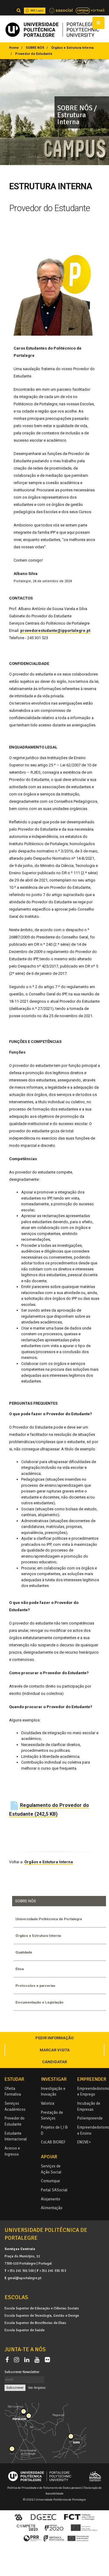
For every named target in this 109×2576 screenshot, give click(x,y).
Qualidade (24, 1952)
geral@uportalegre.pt (25, 2278)
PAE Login (37, 10)
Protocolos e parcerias (35, 1986)
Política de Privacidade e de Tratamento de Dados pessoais (45, 2488)
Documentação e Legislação (40, 2002)
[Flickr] (47, 2360)
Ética (20, 1969)
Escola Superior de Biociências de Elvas (35, 2323)
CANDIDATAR (54, 2062)
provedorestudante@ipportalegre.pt (55, 631)
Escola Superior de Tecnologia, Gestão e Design (42, 2315)
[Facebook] (8, 2360)
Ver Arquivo (37, 2388)
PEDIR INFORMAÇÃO (54, 2038)
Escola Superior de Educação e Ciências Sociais (42, 2308)
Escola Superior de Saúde (25, 2330)
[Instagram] (18, 2360)
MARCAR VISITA (55, 2050)
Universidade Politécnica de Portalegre (49, 1919)
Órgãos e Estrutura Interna (72, 48)
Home (14, 48)
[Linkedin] (28, 2360)
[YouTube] (38, 2360)
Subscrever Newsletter (22, 2372)
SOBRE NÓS (35, 48)
